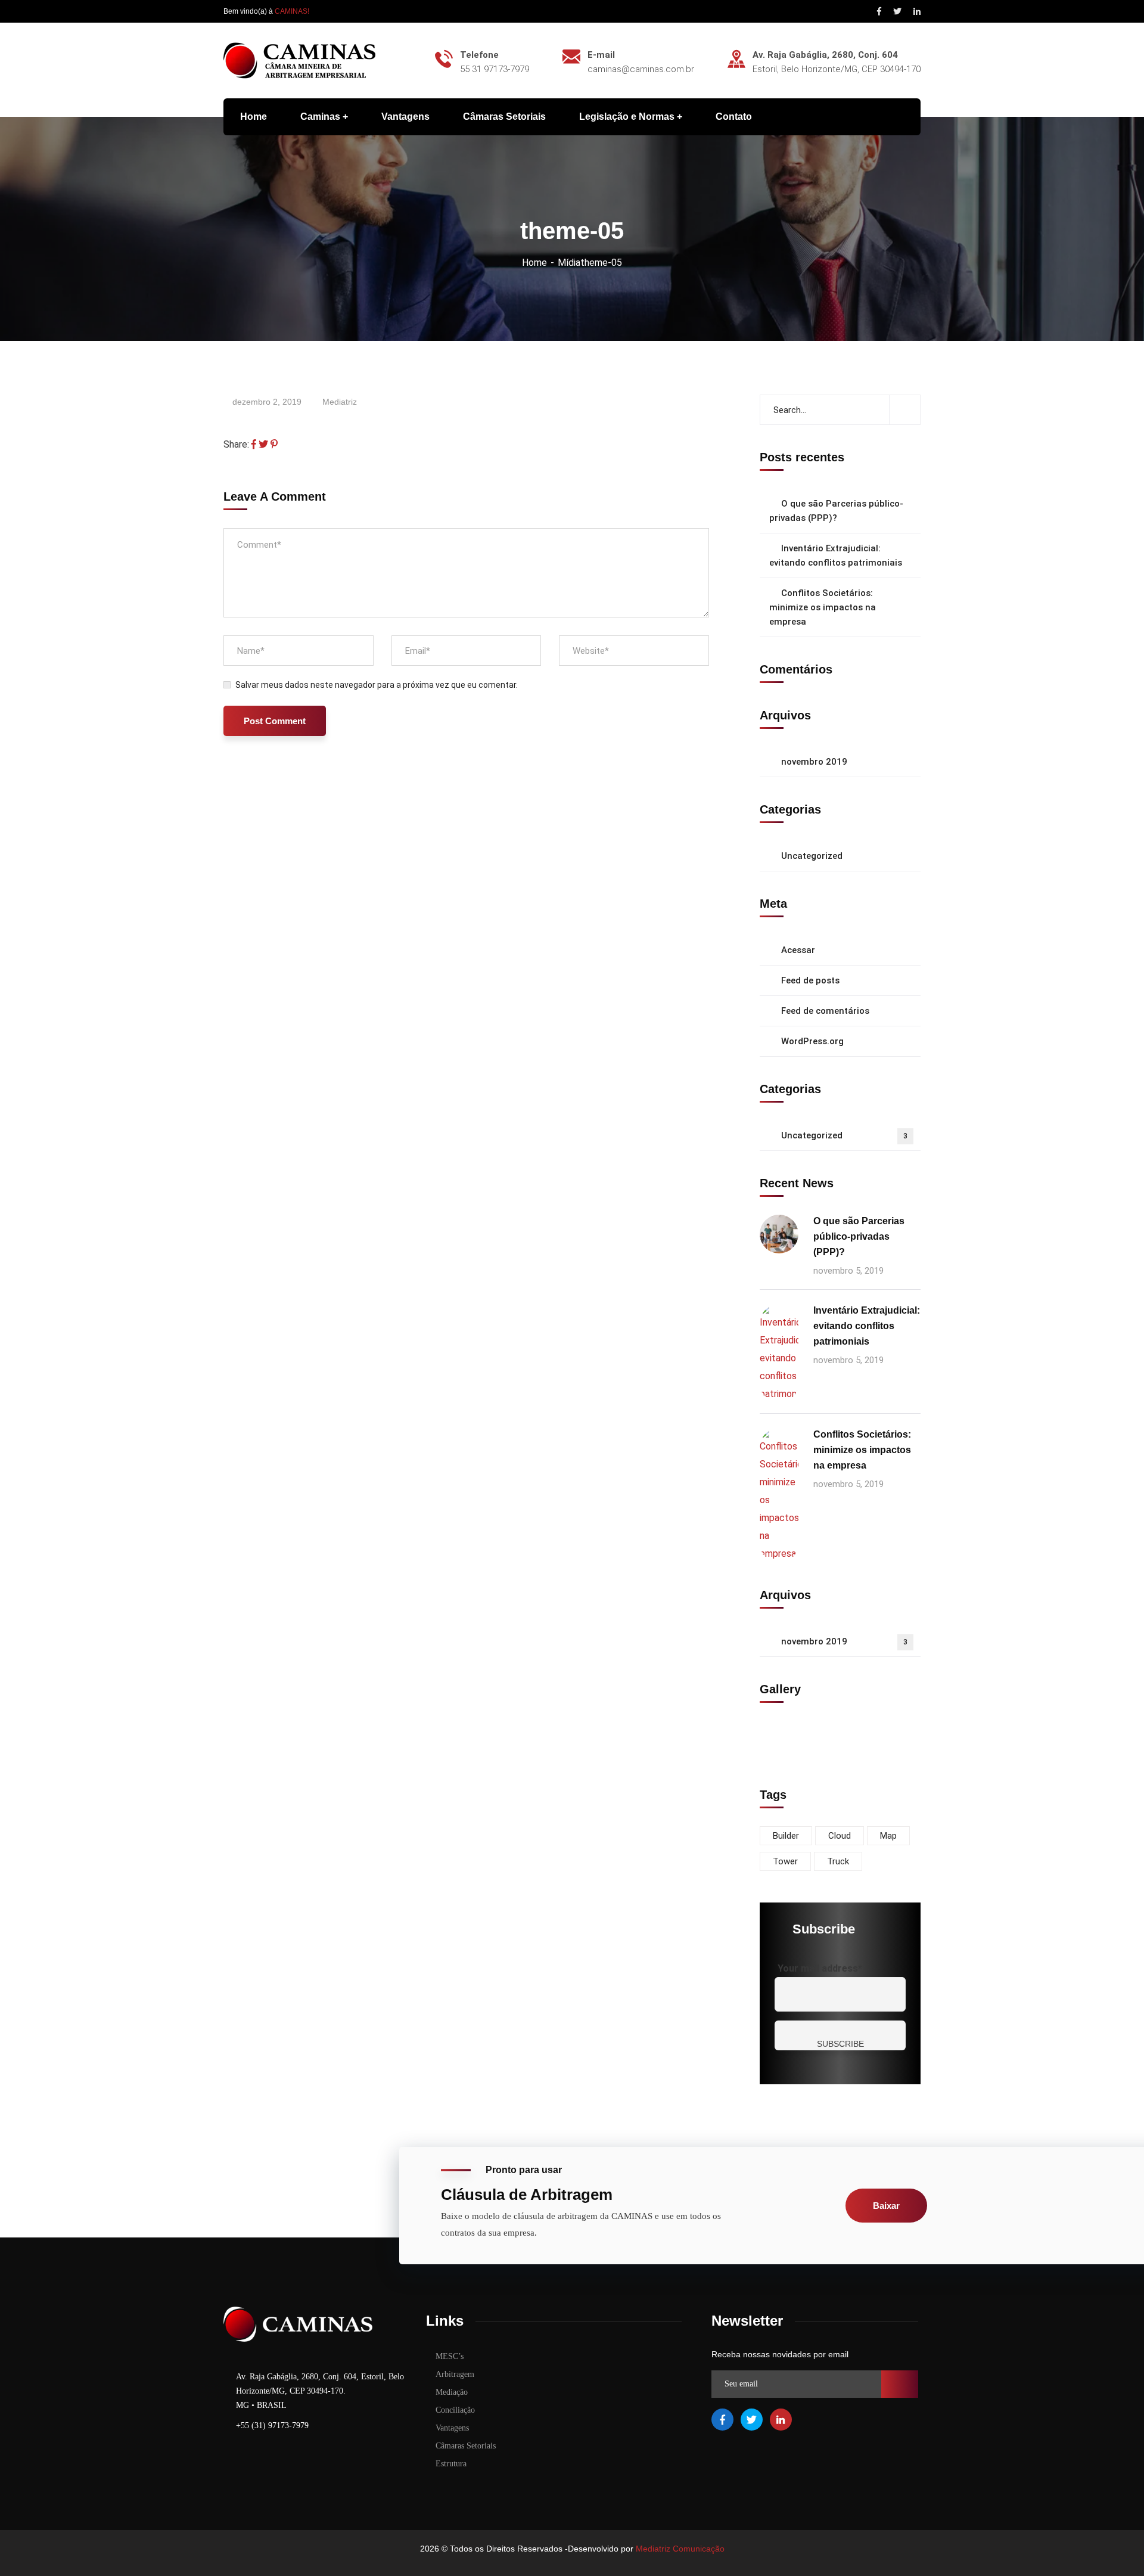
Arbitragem (455, 2374)
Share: (236, 444)
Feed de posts (810, 980)
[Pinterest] (274, 444)
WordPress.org (812, 1041)
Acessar (798, 950)
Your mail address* (820, 1968)
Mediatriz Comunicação (680, 2549)
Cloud (840, 1836)
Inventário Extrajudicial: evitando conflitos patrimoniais (836, 555)
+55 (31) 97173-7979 (272, 2426)
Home (534, 263)
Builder (786, 1836)
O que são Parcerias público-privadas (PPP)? (836, 511)
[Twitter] (263, 444)
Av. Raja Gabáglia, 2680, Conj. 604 (825, 55)
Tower (785, 1861)
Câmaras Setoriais (466, 2446)
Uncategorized (812, 856)
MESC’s (450, 2356)
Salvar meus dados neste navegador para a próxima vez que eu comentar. (377, 685)
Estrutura (451, 2464)
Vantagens (452, 2428)
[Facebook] (254, 444)
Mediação (452, 2392)
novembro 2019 (814, 762)
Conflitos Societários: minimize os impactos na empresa (823, 607)
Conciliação (455, 2410)
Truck (838, 1861)
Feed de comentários (825, 1011)
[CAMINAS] (299, 60)
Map (888, 1836)
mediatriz (340, 402)
